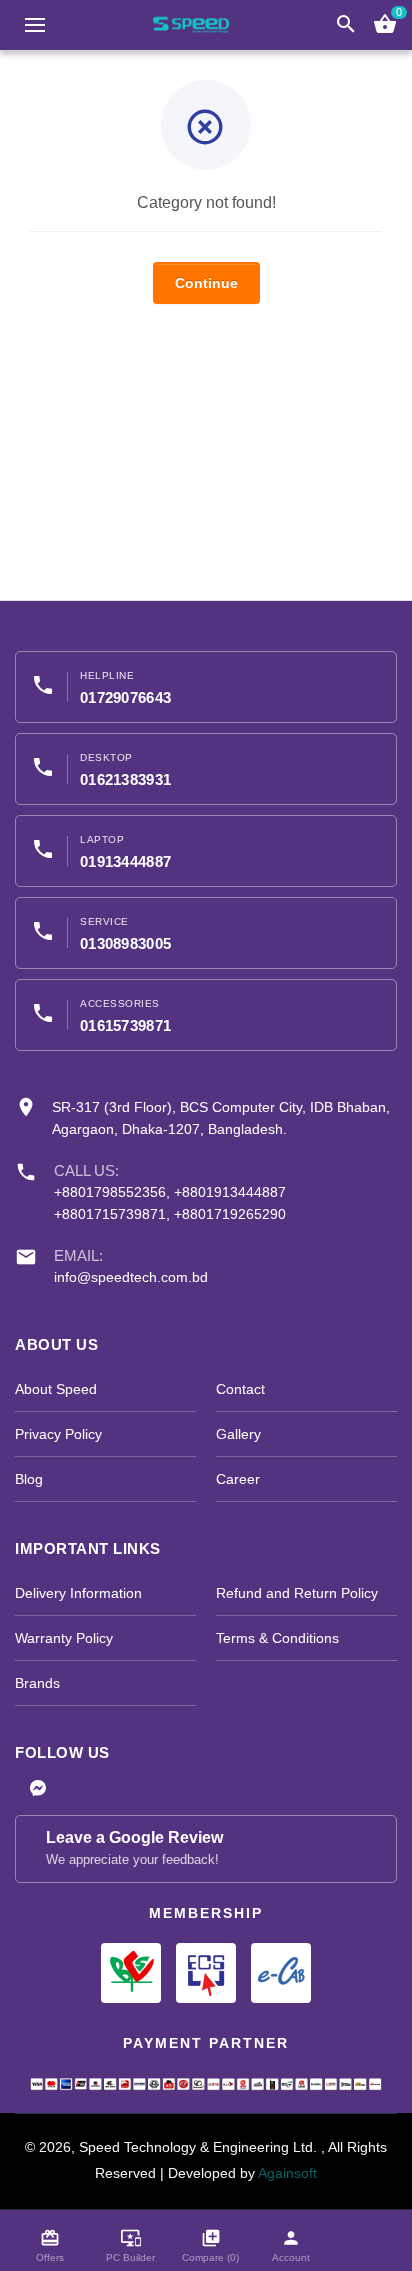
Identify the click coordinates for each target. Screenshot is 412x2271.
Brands (37, 1683)
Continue (206, 283)
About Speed (56, 1389)
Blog (29, 1479)
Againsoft (287, 2173)
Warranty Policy (64, 1638)
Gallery (238, 1434)
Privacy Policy (58, 1434)
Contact (240, 1389)
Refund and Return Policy (297, 1593)
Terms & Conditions (277, 1638)
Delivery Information (78, 1593)
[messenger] (38, 1790)
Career (238, 1479)
